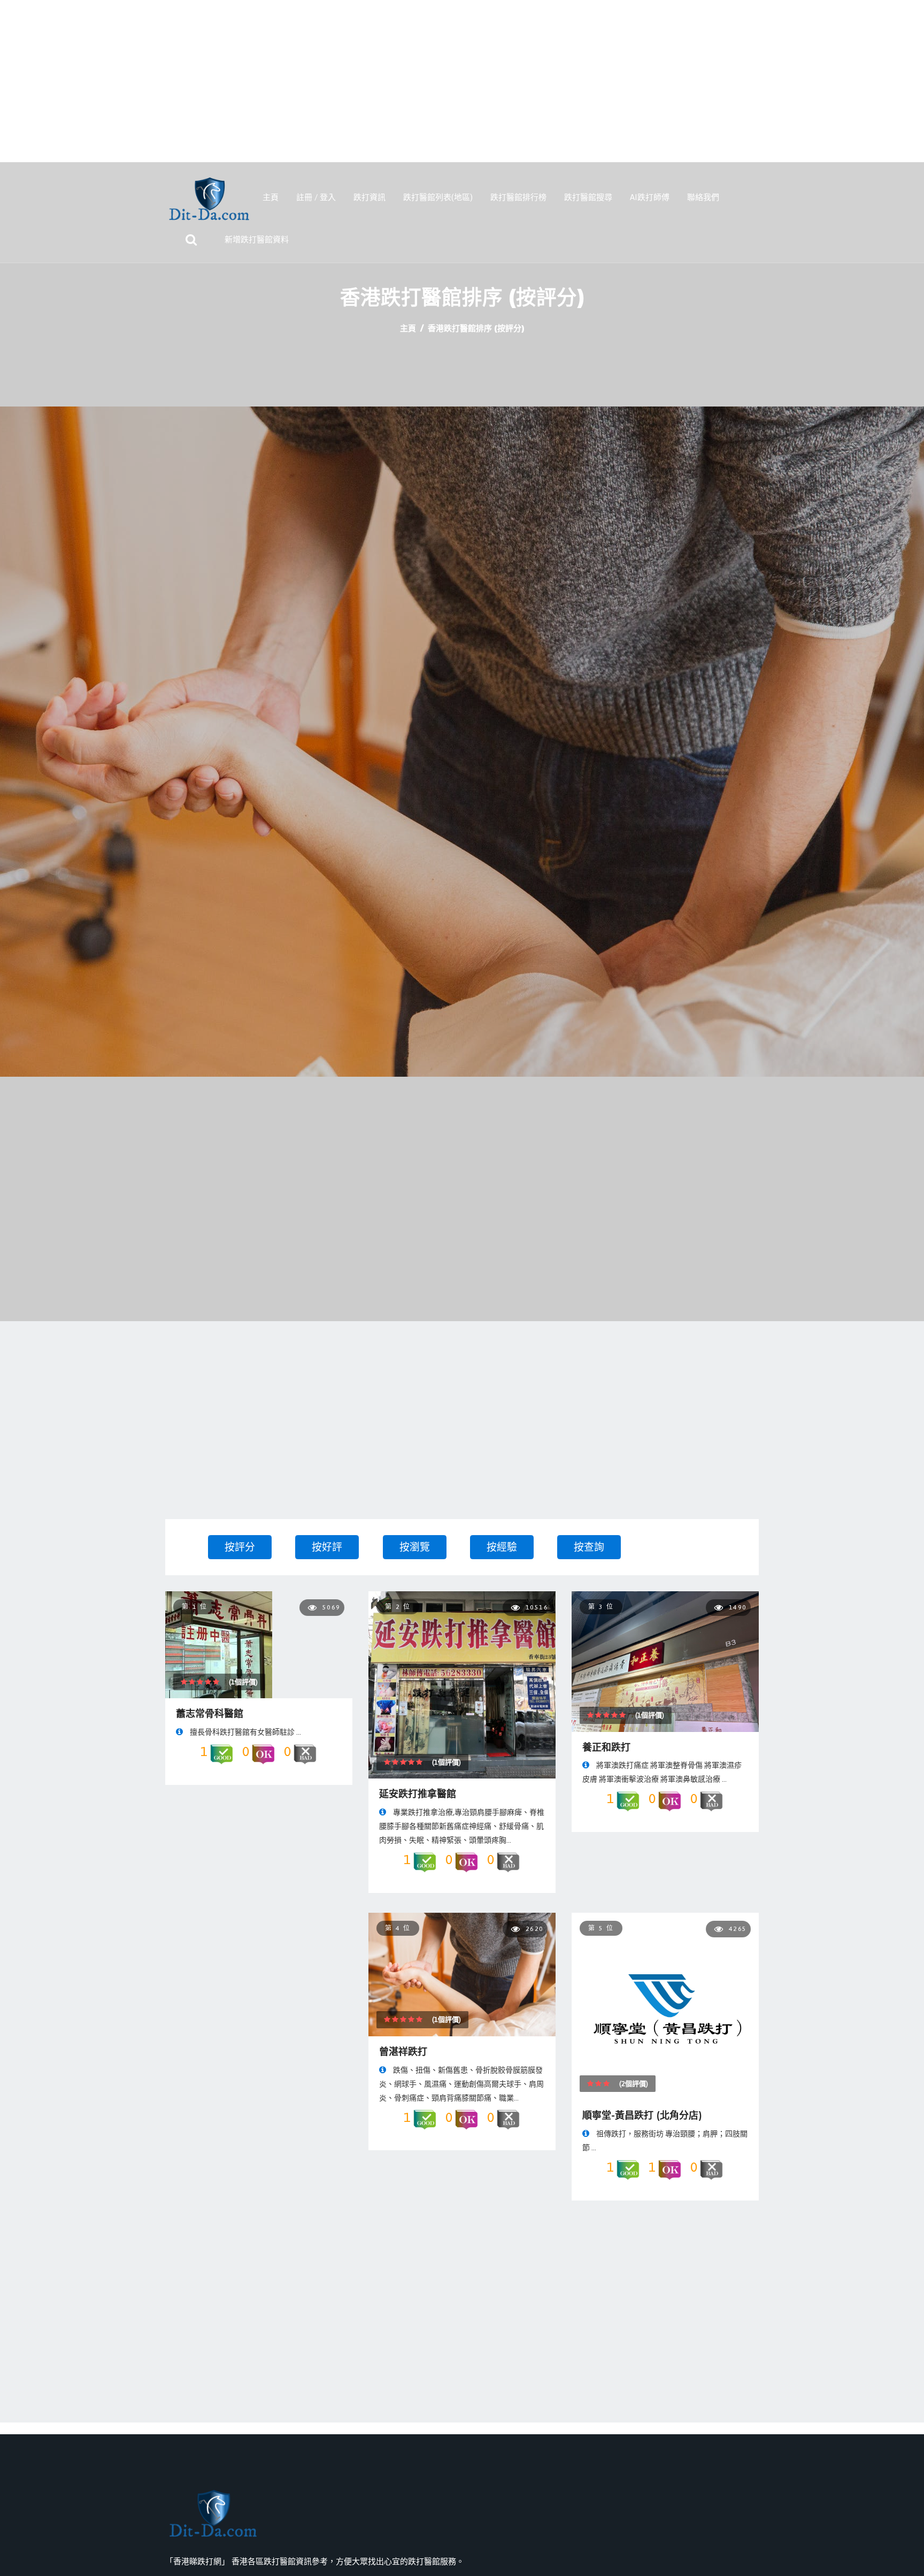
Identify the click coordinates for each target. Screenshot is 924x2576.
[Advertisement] (462, 87)
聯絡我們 (703, 197)
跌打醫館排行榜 (518, 197)
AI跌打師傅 (650, 197)
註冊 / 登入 (316, 197)
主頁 (271, 197)
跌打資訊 (369, 197)
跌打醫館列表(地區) (438, 197)
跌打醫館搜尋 (588, 197)
